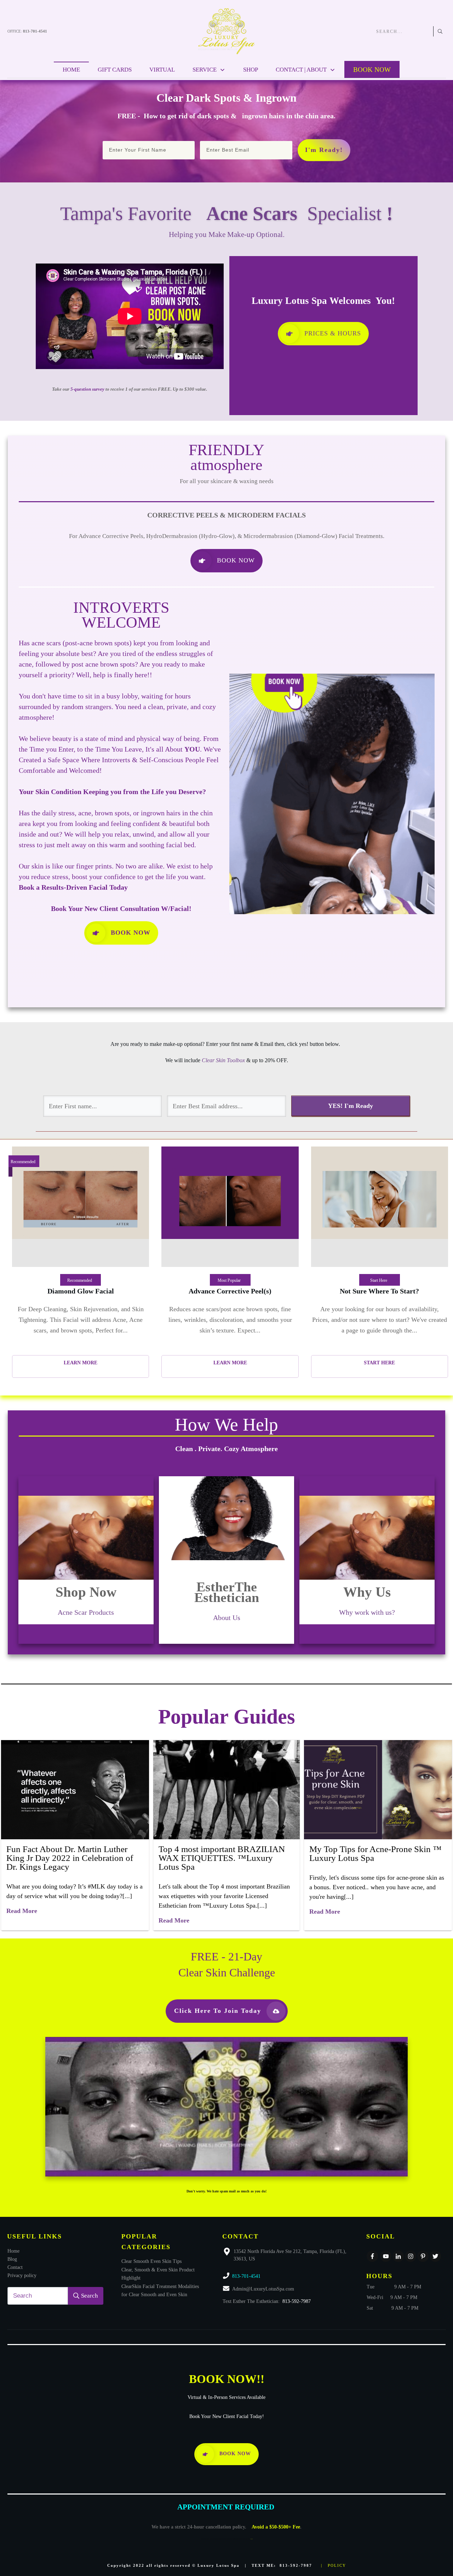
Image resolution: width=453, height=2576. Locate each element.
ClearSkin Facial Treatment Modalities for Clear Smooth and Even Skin (160, 2290)
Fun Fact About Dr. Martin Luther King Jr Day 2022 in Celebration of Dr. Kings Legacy (70, 1858)
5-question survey (87, 389)
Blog (12, 2259)
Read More (22, 1911)
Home (13, 2251)
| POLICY (334, 2565)
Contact (15, 2267)
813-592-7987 (297, 2301)
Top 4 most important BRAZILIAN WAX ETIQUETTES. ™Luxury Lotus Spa (222, 1858)
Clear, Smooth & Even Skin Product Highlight (158, 2274)
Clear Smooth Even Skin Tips (151, 2261)
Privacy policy (22, 2275)
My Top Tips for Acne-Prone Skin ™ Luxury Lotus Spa (375, 1853)
